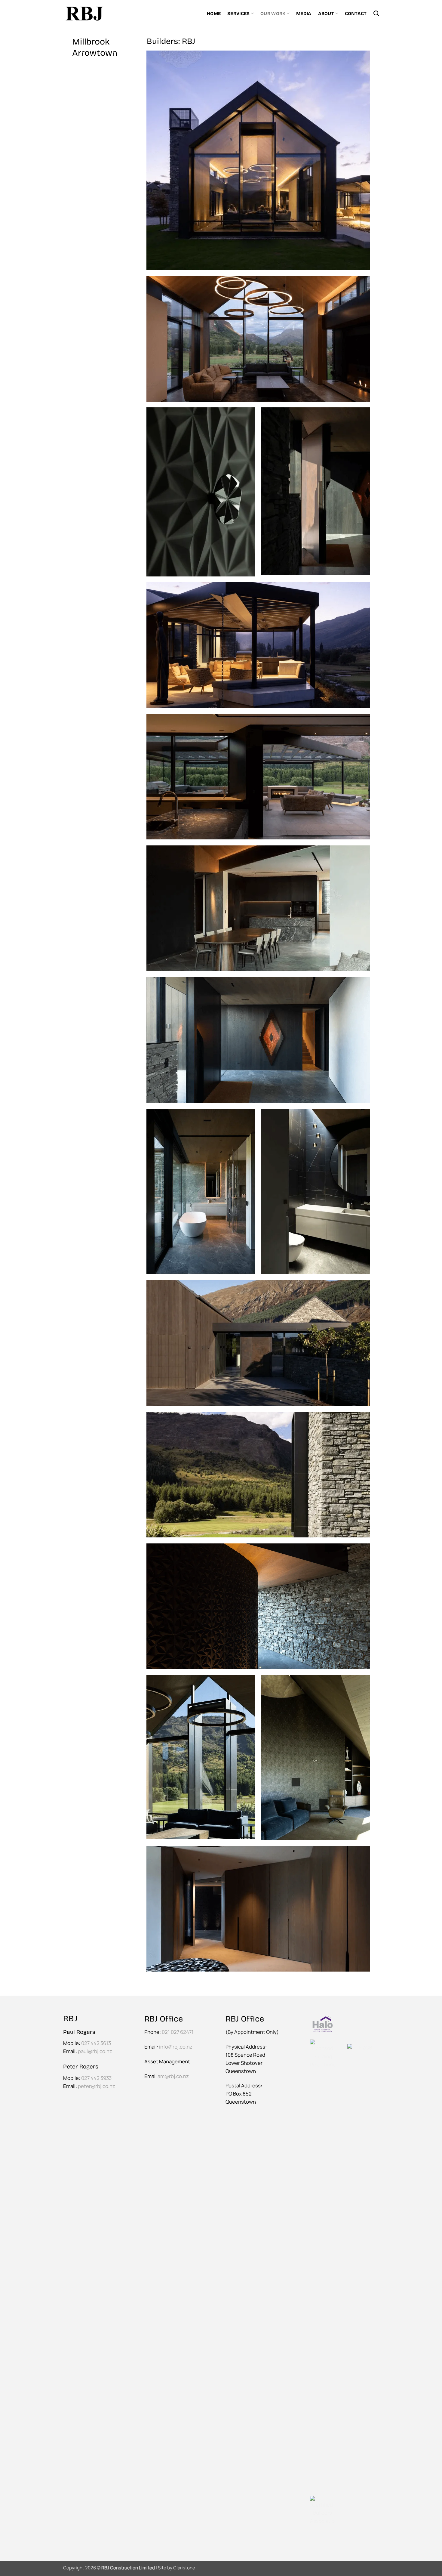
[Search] (376, 14)
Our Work (273, 14)
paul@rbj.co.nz (95, 2051)
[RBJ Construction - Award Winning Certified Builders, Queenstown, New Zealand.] (84, 13)
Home (214, 14)
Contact (356, 14)
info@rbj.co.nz (176, 2047)
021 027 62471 (178, 2032)
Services (238, 14)
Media (304, 14)
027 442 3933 (96, 2078)
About (326, 14)
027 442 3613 (96, 2043)
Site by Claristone (176, 2568)
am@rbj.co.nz (173, 2076)
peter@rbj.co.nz (97, 2086)
